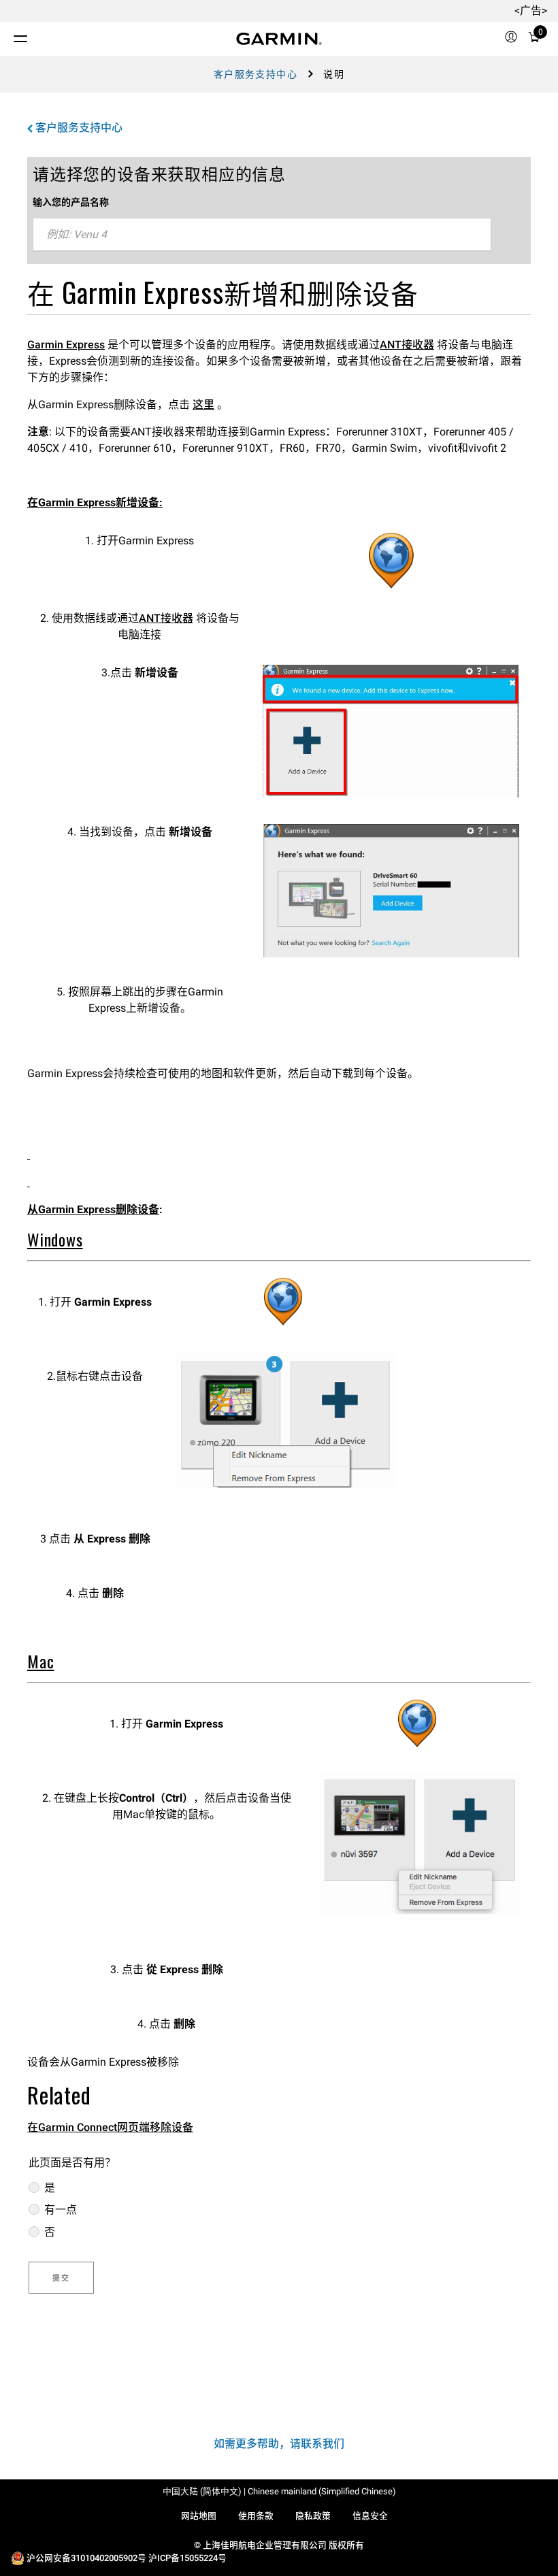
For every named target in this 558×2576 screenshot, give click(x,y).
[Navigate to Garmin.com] (279, 39)
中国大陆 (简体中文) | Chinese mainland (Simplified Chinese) (279, 2491)
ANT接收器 (407, 345)
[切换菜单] (8, 35)
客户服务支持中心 (256, 74)
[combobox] (262, 235)
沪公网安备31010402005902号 (86, 2558)
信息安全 (370, 2516)
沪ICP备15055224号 (187, 2558)
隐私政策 (313, 2516)
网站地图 (199, 2516)
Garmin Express (66, 345)
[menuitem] (511, 39)
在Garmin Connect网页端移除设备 (110, 2127)
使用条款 (256, 2516)
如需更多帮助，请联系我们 (279, 2444)
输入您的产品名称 (71, 202)
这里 (203, 404)
